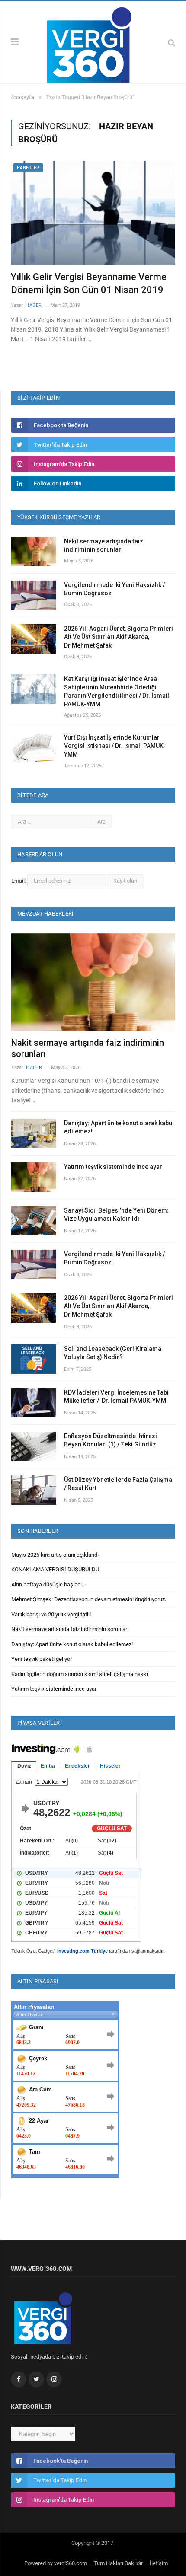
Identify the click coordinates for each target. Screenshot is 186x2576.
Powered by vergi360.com (56, 2563)
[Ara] (172, 43)
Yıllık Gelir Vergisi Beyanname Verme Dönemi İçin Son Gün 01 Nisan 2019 (89, 284)
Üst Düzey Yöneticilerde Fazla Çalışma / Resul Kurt (118, 1484)
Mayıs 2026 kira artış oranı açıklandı (55, 1555)
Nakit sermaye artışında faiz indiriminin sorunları (104, 546)
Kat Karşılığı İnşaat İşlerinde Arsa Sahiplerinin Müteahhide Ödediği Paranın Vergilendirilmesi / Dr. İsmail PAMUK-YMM (117, 691)
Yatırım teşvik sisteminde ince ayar (113, 1167)
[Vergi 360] (93, 41)
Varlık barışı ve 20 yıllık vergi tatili (51, 1614)
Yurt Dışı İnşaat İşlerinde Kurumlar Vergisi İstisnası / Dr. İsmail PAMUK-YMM (115, 746)
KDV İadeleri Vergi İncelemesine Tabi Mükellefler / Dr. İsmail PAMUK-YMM (116, 1397)
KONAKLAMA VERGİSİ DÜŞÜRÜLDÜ (55, 1569)
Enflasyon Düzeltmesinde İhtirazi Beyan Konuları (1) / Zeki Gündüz (111, 1440)
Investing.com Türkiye (82, 1951)
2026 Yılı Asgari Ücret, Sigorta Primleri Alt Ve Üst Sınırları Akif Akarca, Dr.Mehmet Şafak (119, 637)
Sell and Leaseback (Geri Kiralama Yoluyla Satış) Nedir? (113, 1353)
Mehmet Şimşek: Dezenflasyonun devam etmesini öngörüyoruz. (89, 1599)
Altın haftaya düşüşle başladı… (48, 1585)
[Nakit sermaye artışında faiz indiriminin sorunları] (93, 982)
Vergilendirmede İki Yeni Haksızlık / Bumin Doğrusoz (114, 589)
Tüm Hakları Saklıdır (118, 2563)
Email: (19, 881)
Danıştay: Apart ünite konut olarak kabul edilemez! (119, 1127)
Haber (34, 305)
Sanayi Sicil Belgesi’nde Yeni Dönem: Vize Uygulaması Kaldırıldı (116, 1215)
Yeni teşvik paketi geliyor (42, 1659)
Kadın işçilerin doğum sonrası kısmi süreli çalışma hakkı (80, 1674)
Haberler (28, 168)
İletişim (159, 2563)
